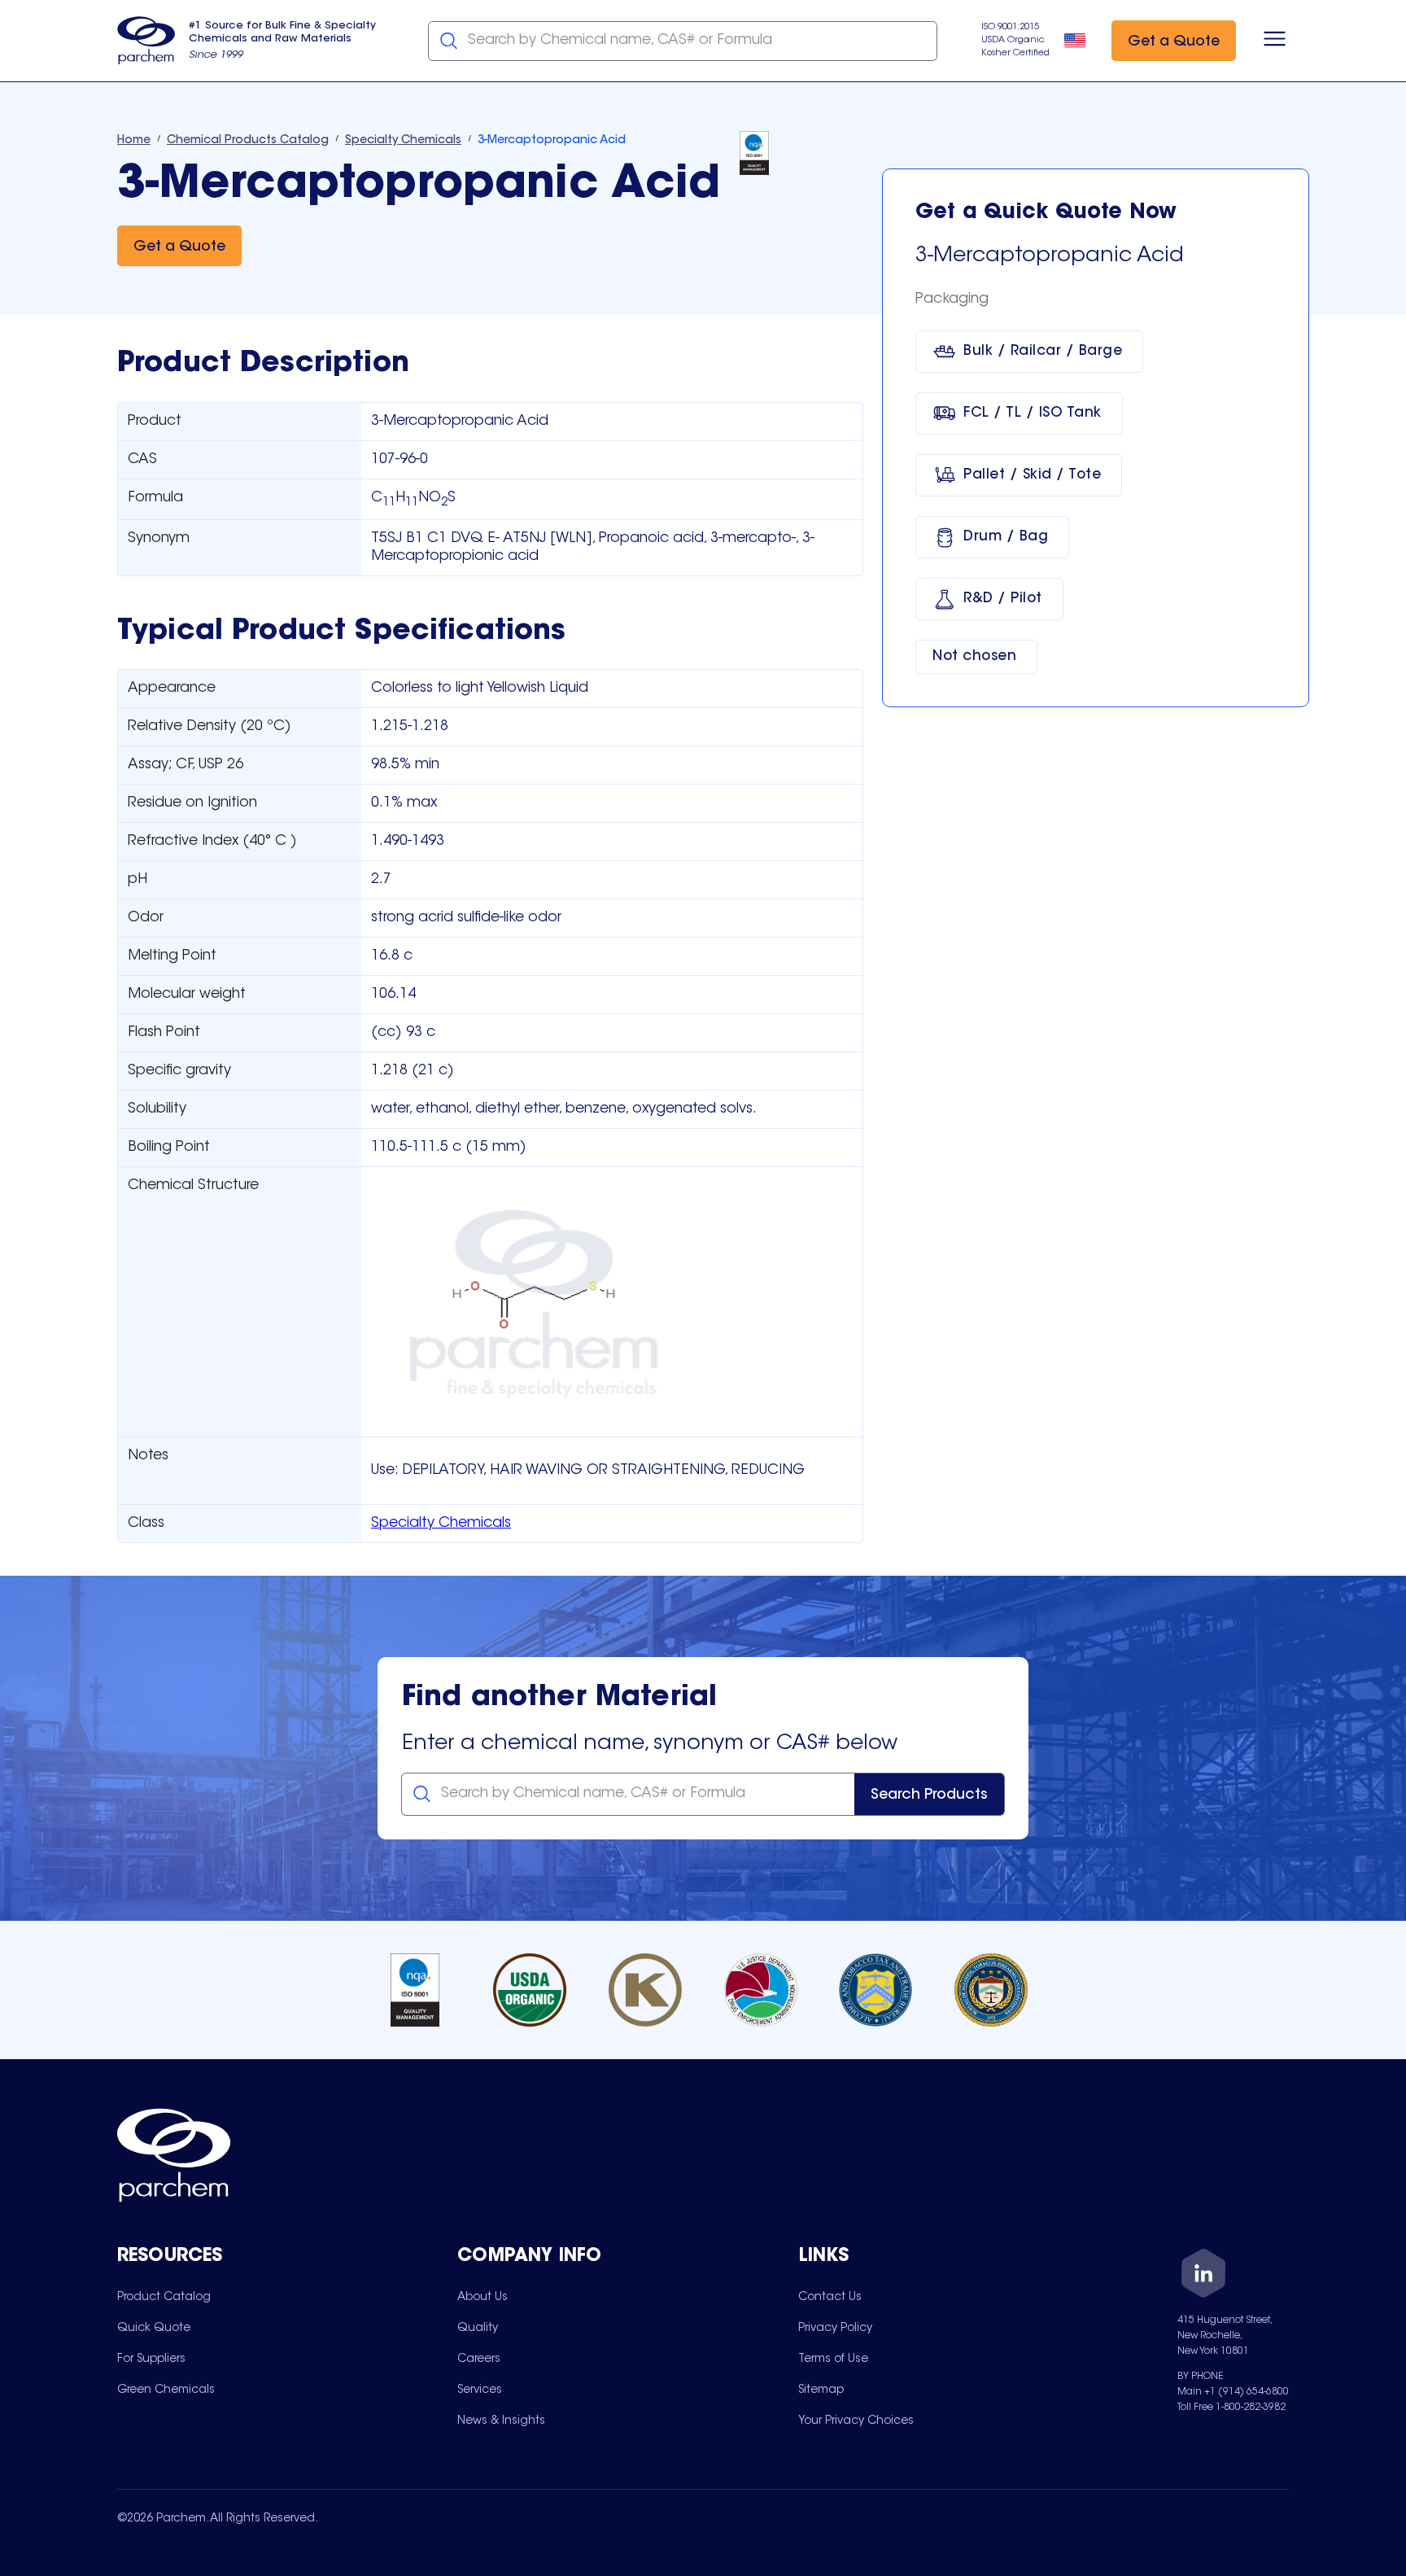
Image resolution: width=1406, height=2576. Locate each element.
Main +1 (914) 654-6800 (1233, 2392)
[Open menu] (1275, 41)
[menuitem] (164, 2297)
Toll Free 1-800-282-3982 (1231, 2408)
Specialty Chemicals (441, 1524)
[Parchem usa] (146, 41)
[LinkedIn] (1203, 2276)
